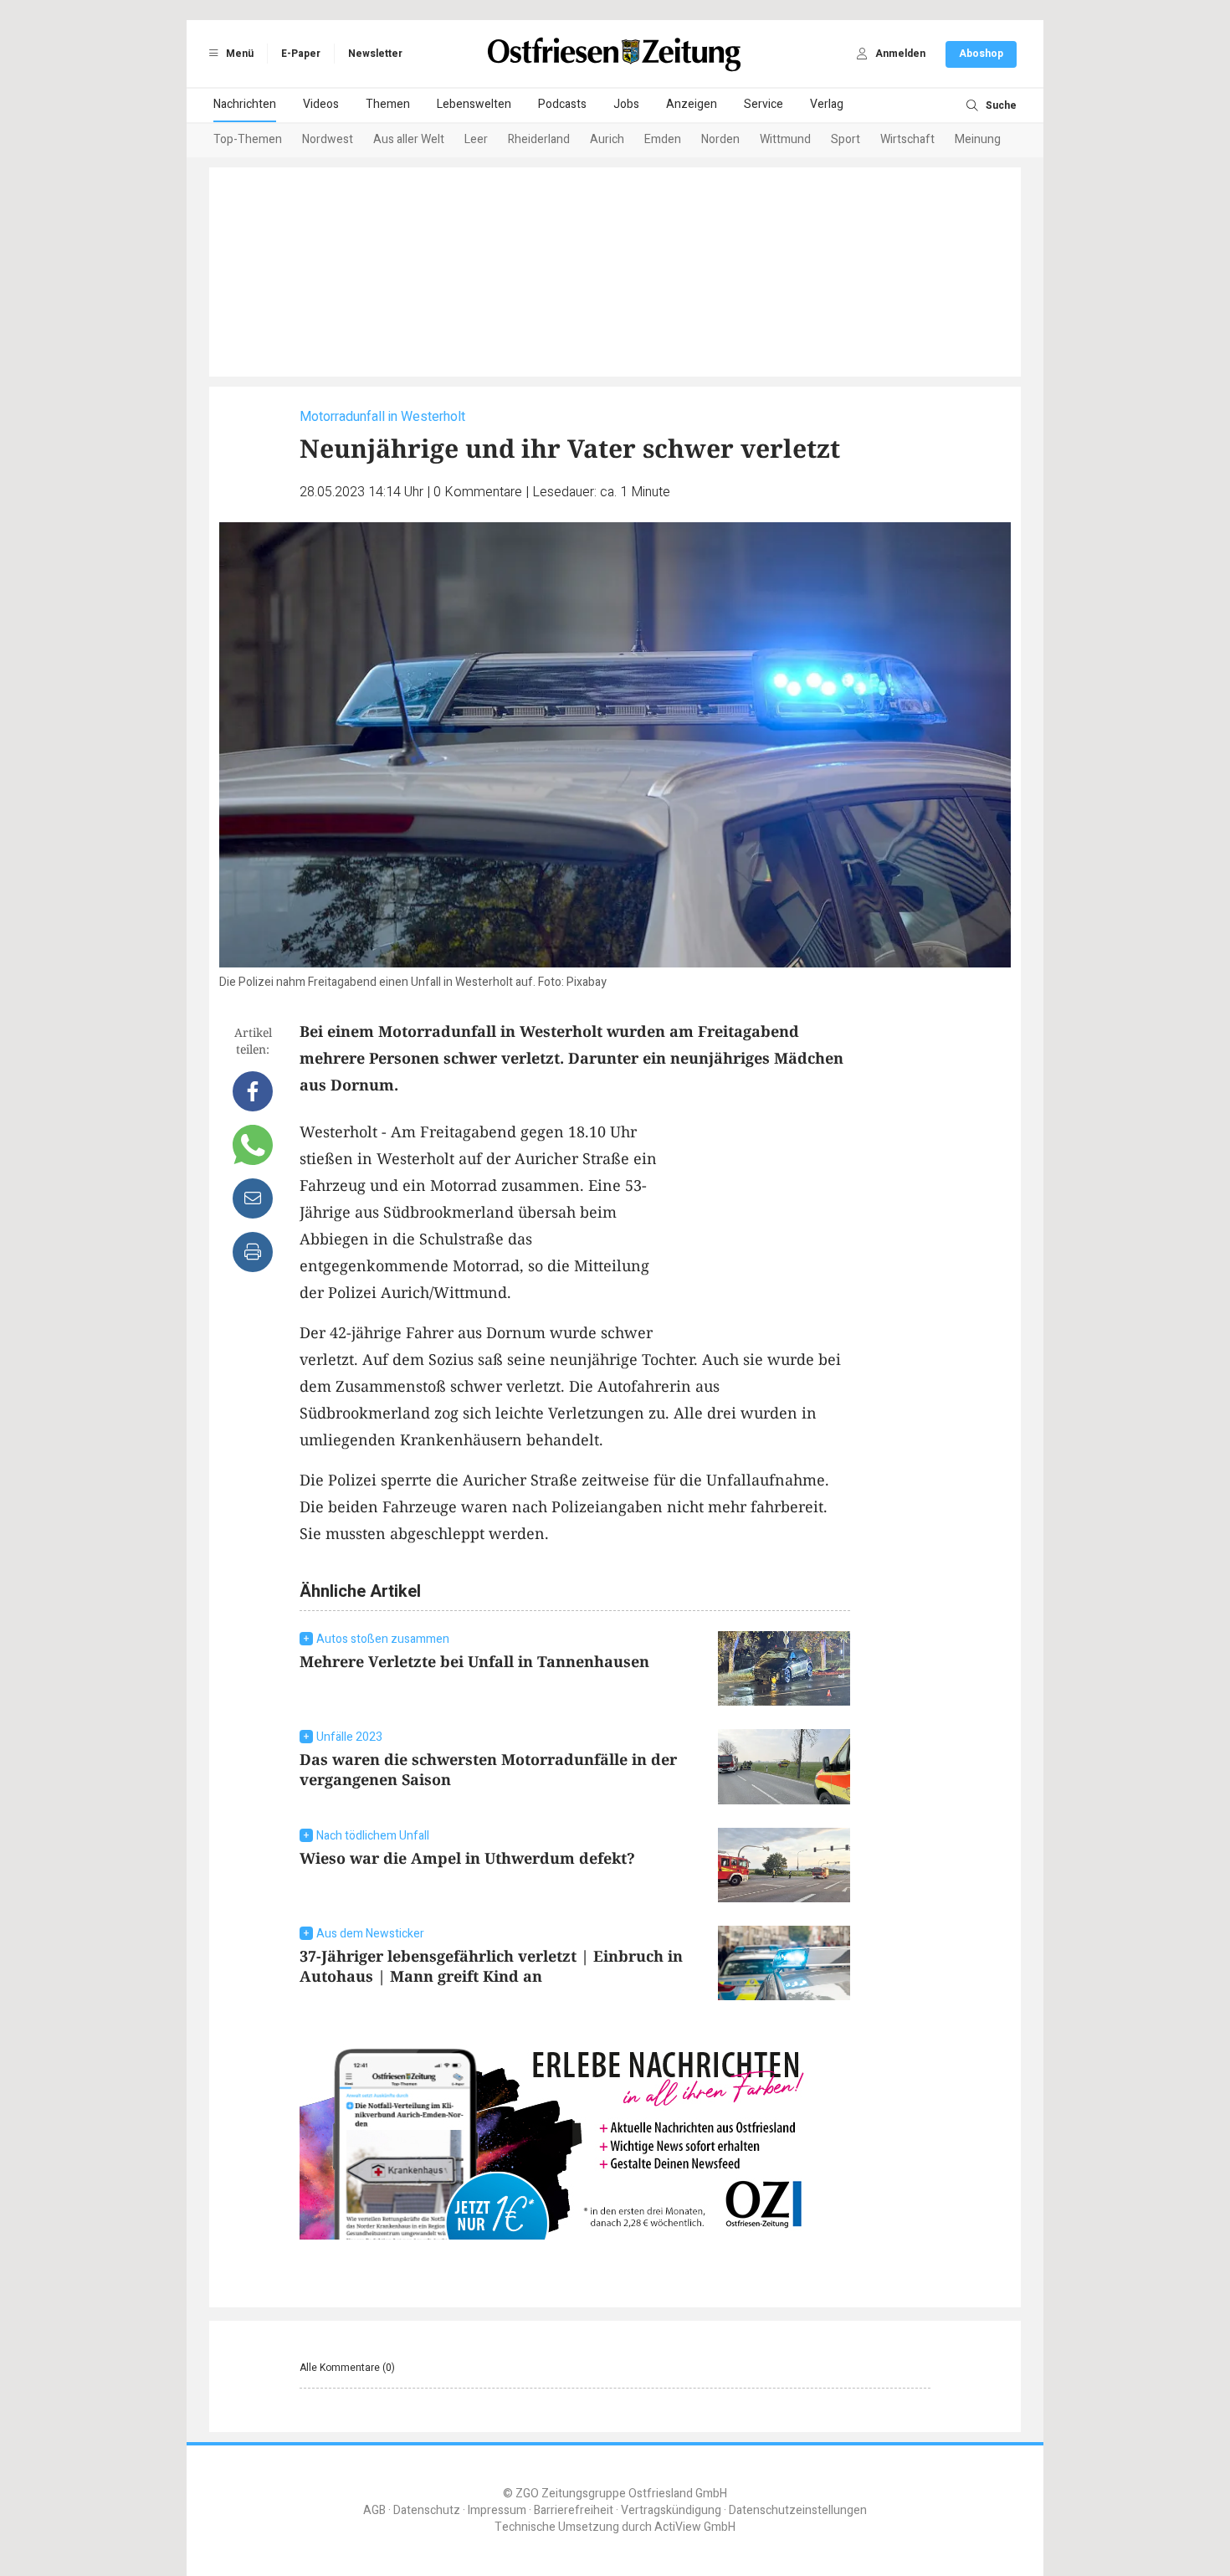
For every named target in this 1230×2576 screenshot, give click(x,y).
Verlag (827, 104)
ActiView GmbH (695, 2527)
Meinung (978, 139)
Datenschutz (427, 2510)
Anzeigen (692, 104)
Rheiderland (539, 139)
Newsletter (375, 54)
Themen (388, 104)
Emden (663, 139)
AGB (374, 2510)
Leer (476, 139)
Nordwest (328, 139)
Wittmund (785, 139)
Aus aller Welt (409, 139)
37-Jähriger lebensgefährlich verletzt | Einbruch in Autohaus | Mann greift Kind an (491, 1966)
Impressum (497, 2510)
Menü (238, 54)
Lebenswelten (474, 104)
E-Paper (301, 54)
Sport (846, 139)
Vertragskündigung (671, 2510)
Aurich (607, 139)
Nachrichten (245, 104)
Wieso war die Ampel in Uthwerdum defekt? (467, 1858)
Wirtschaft (907, 139)
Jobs (626, 104)
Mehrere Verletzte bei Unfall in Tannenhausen (474, 1661)
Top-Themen (248, 139)
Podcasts (562, 104)
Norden (720, 139)
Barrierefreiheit (574, 2510)
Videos (321, 104)
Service (764, 104)
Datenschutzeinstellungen (798, 2510)
